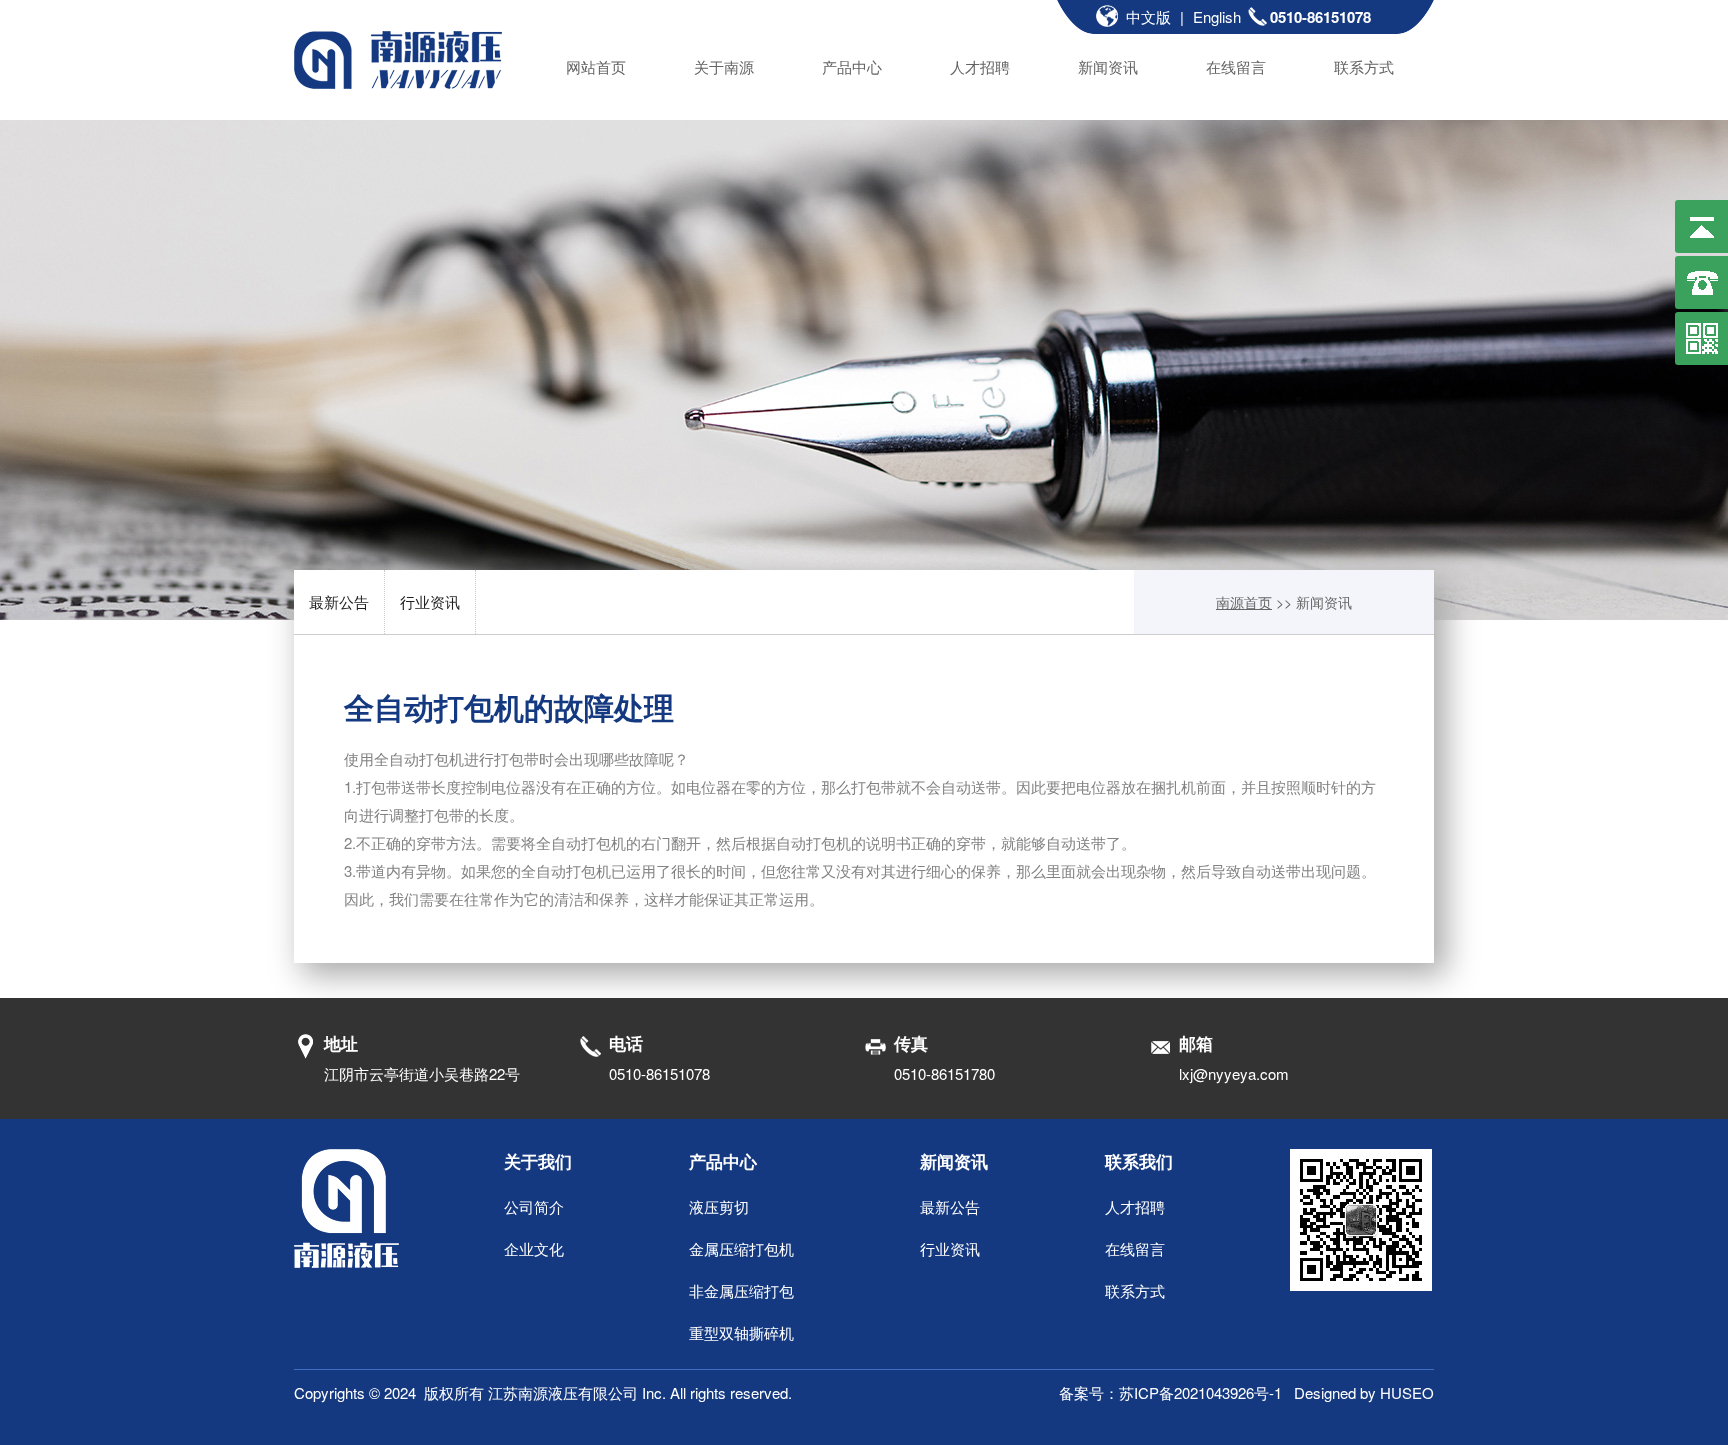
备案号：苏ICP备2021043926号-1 (1176, 1392)
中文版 (1148, 16)
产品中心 (852, 66)
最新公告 (339, 601)
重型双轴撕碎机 (741, 1332)
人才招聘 (980, 66)
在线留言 (1236, 66)
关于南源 (724, 66)
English (1217, 16)
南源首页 (1244, 602)
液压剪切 (719, 1206)
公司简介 (534, 1206)
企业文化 (534, 1248)
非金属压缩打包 (741, 1290)
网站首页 (596, 66)
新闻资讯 (1108, 66)
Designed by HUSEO (1364, 1392)
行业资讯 (430, 601)
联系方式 (1364, 66)
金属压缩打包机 (741, 1248)
